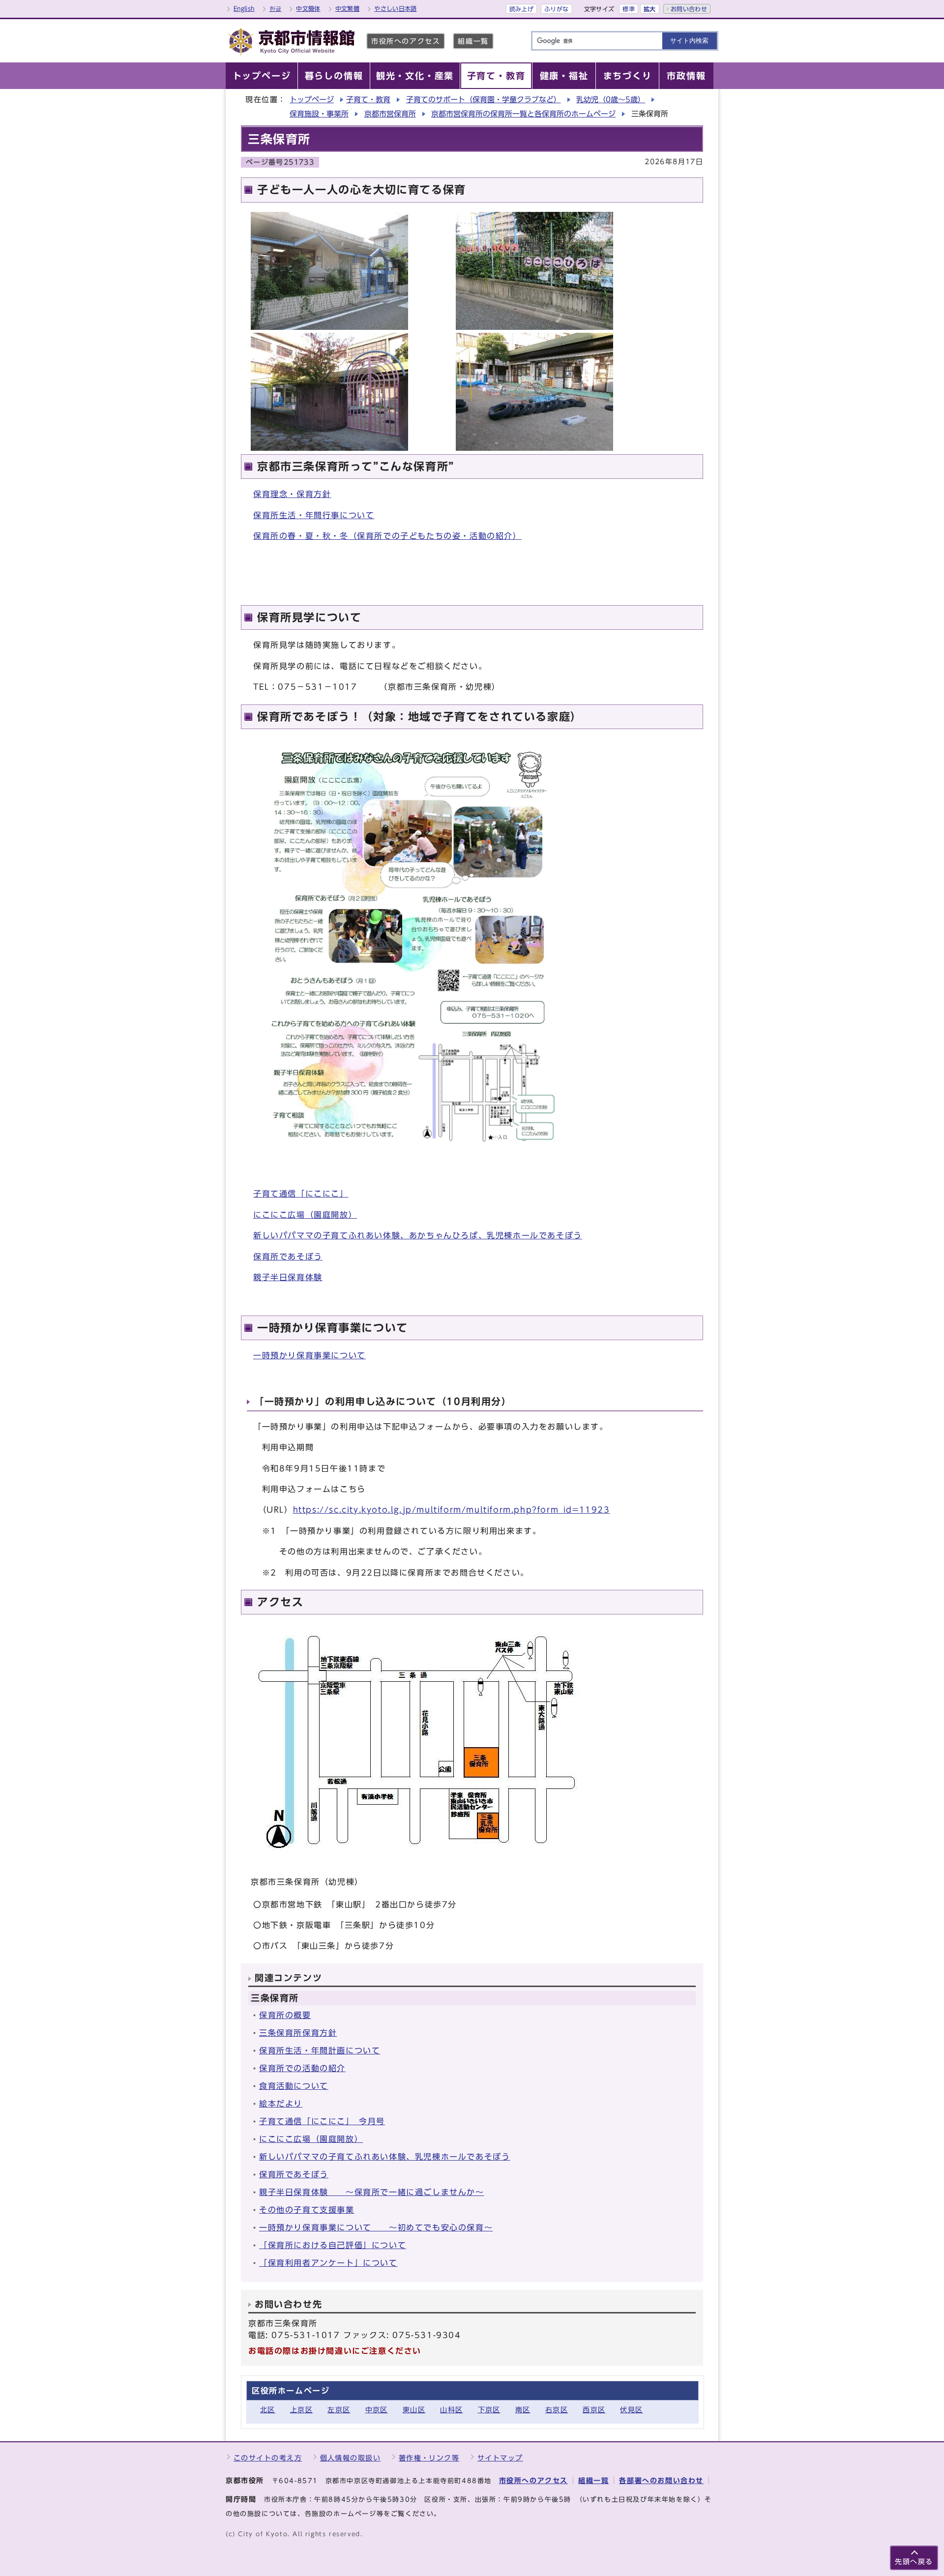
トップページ (312, 100)
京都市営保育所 (390, 114)
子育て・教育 (368, 100)
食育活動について (294, 2086)
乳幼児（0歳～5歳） (611, 100)
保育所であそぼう (288, 1257)
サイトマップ (500, 2458)
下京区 (489, 2410)
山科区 (451, 2410)
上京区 (301, 2410)
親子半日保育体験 (288, 1277)
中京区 (377, 2410)
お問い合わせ (689, 9)
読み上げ (521, 9)
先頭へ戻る (914, 2561)
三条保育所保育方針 (298, 2033)
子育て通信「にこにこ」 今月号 (322, 2121)
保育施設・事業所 (319, 114)
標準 (629, 9)
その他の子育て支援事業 (307, 2210)
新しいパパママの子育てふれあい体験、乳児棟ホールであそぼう (384, 2157)
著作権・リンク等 (429, 2458)
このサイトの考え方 (268, 2458)
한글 (276, 8)
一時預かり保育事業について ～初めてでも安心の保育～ (376, 2227)
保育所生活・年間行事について (314, 515)
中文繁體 (347, 8)
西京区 (594, 2410)
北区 (268, 2410)
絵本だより (281, 2104)
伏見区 (631, 2410)
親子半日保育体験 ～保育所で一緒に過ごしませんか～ (372, 2192)
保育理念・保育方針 (292, 494)
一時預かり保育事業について (310, 1355)
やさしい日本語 (396, 8)
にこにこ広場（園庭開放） (305, 1215)
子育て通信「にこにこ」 (301, 1194)
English (244, 8)
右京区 (557, 2410)
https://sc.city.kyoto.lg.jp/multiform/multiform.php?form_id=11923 (452, 1510)
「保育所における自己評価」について (333, 2245)
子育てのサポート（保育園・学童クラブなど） (484, 100)
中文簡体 (308, 8)
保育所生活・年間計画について (320, 2050)
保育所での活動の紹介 (302, 2068)
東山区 (414, 2410)
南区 (523, 2410)
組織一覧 (473, 41)
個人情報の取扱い (351, 2458)
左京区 (339, 2410)
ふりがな (556, 9)
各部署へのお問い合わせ (661, 2480)
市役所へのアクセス (406, 41)
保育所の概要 (285, 2015)
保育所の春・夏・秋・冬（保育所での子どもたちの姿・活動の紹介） (387, 536)
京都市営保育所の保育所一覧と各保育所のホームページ (523, 114)
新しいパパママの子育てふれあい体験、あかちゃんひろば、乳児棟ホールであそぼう (418, 1235)
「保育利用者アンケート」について (328, 2263)
